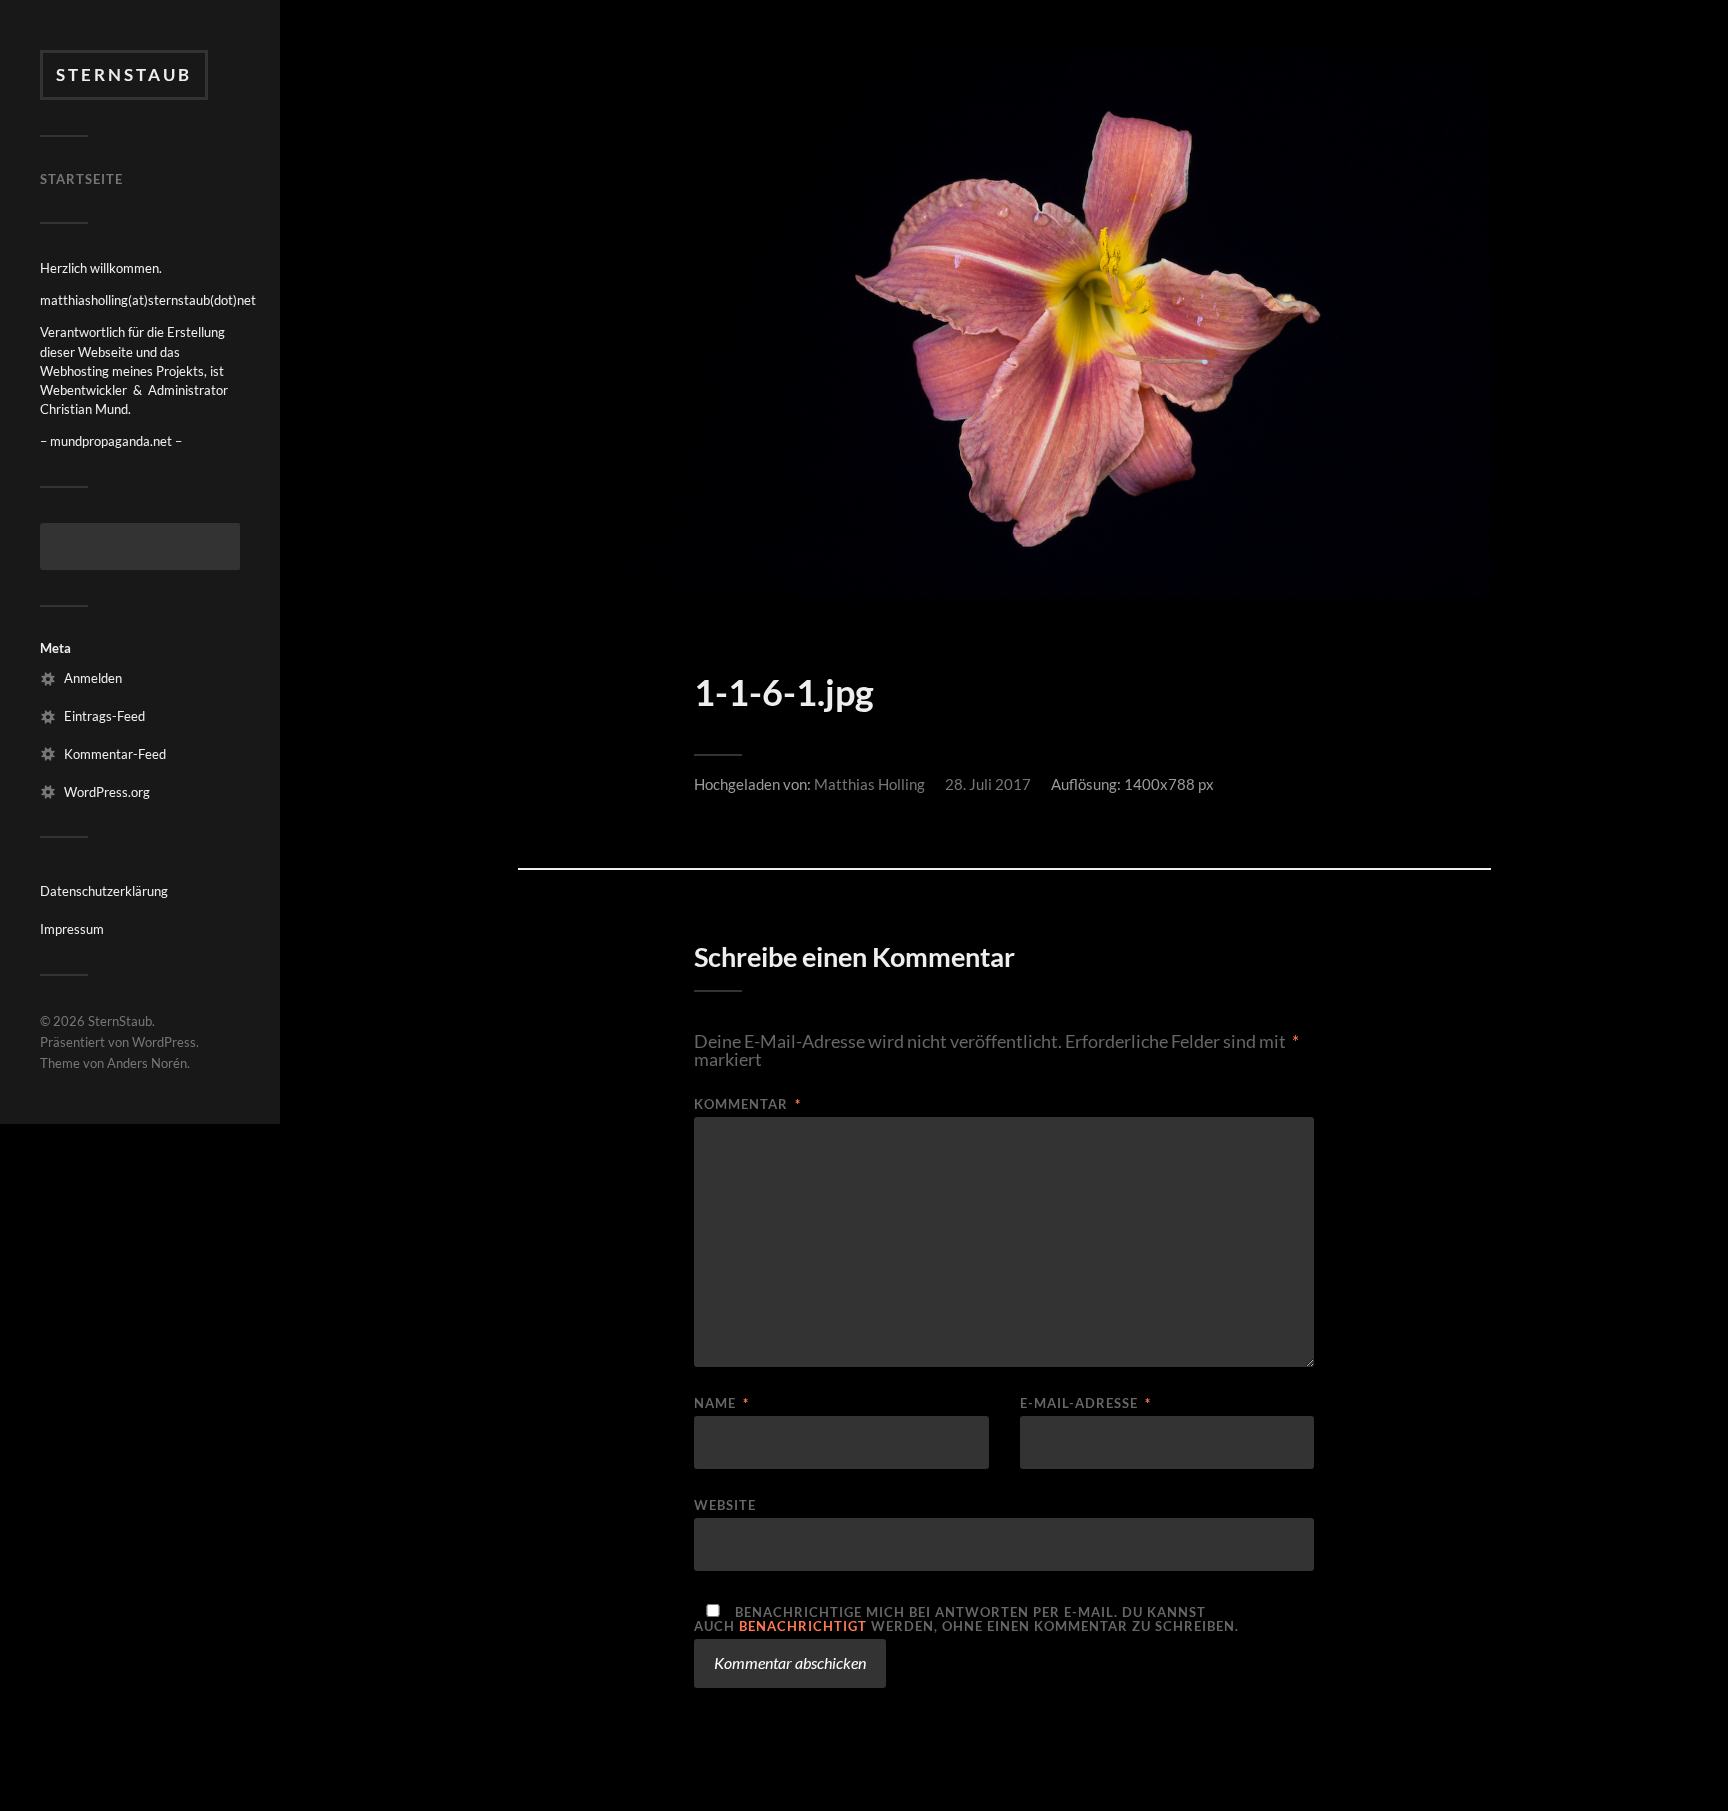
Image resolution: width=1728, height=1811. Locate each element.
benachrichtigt (803, 1626)
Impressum (72, 929)
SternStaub (124, 74)
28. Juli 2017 (988, 784)
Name (721, 1403)
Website (725, 1504)
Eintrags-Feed (104, 716)
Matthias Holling (869, 784)
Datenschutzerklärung (104, 891)
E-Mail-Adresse (1085, 1403)
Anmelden (93, 678)
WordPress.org (107, 792)
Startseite (81, 179)
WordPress (164, 1042)
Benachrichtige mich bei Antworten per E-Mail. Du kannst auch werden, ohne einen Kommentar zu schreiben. (966, 1618)
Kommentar (747, 1104)
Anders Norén (147, 1063)
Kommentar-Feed (115, 754)
